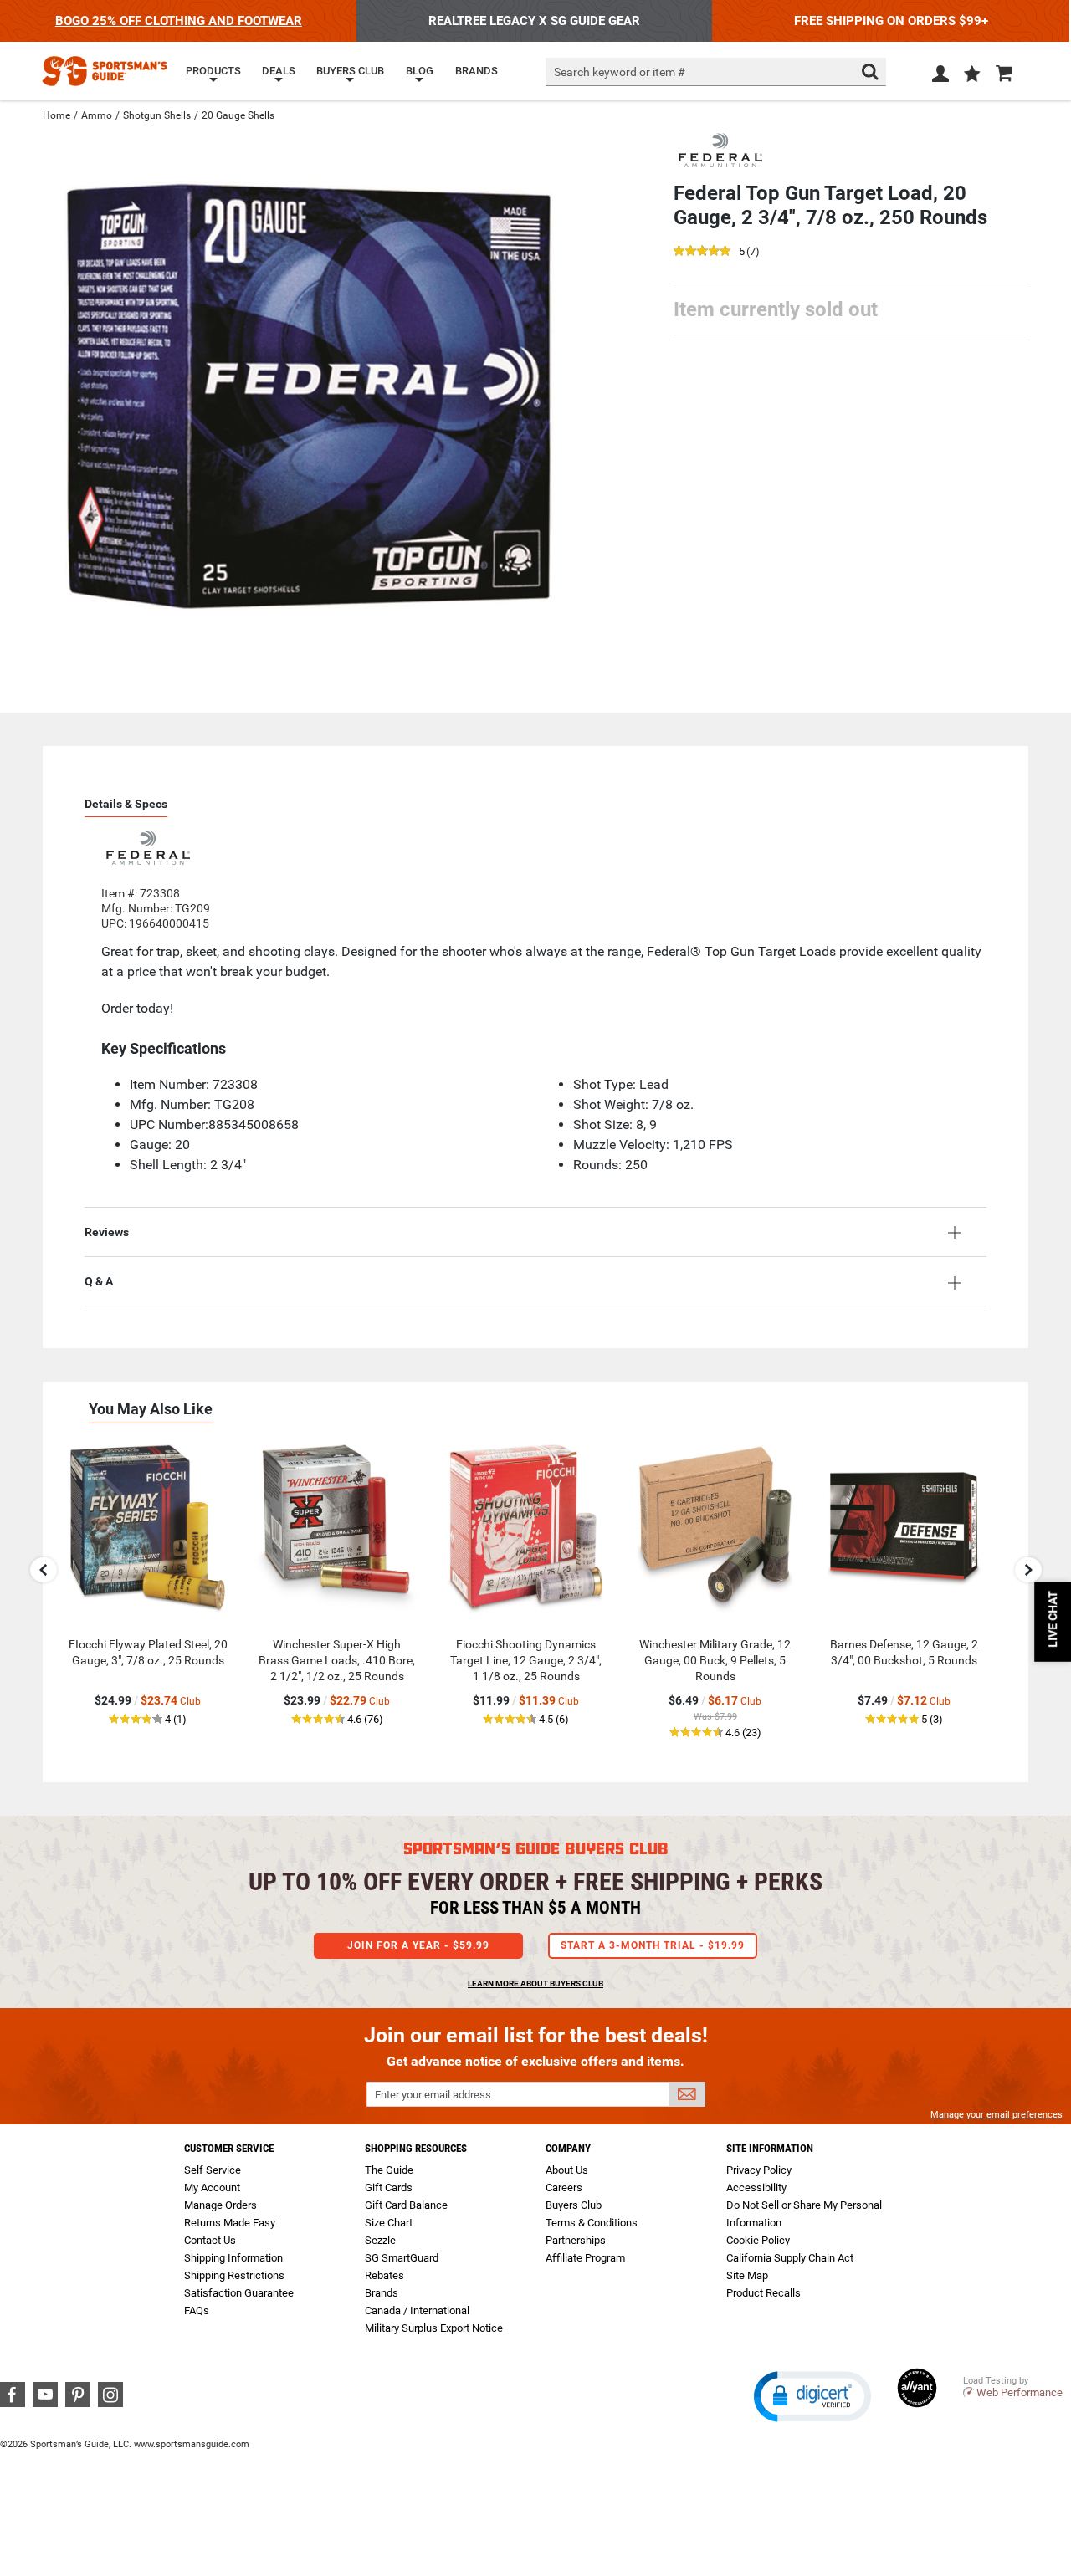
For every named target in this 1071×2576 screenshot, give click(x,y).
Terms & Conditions (592, 2223)
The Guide (389, 2170)
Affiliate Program (585, 2258)
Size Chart (389, 2223)
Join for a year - (418, 1945)
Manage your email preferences (997, 2115)
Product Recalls (764, 2293)
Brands (382, 2293)
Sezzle (380, 2240)
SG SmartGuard (402, 2258)
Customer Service (229, 2148)
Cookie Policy (758, 2240)
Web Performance (1020, 2392)
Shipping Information (233, 2258)
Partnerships (576, 2240)
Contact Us (210, 2240)
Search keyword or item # (620, 72)
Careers (564, 2188)
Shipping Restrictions (234, 2275)
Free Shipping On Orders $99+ (891, 21)
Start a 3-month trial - (653, 1945)
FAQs (197, 2310)
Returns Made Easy (230, 2223)
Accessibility (756, 2188)
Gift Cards (389, 2188)
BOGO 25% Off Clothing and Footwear (179, 21)
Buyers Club (574, 2205)
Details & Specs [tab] (126, 804)
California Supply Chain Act (790, 2258)
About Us (567, 2170)
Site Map (747, 2275)
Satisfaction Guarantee (239, 2293)
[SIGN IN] (940, 77)
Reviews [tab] (107, 1232)
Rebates (384, 2275)
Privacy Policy (759, 2170)
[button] (972, 75)
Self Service (213, 2170)
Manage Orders (220, 2205)
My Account (212, 2188)
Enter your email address (433, 2095)
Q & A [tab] (99, 1281)
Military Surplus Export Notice (434, 2328)
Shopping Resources (416, 2148)
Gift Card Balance (406, 2205)
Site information (770, 2148)
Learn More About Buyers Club (535, 1983)
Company (568, 2148)
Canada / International (417, 2310)
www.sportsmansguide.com (192, 2444)
